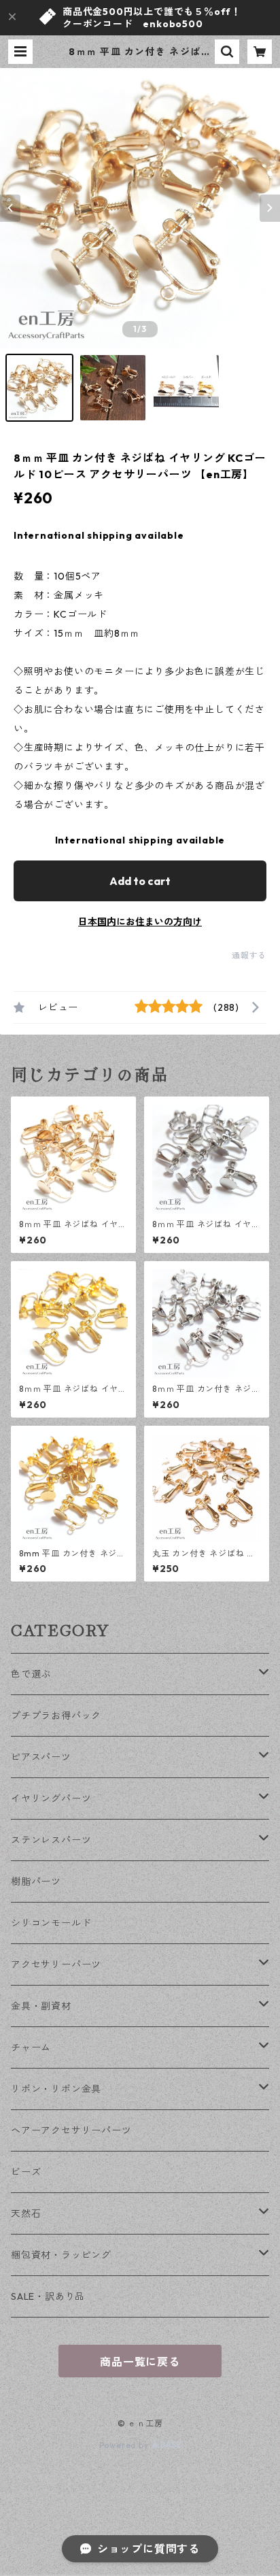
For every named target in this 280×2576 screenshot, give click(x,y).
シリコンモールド (51, 1923)
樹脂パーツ (36, 1881)
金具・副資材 (41, 2006)
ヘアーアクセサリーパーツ (71, 2130)
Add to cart (140, 881)
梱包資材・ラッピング (61, 2255)
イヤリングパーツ (51, 1799)
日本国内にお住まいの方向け (140, 922)
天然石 (26, 2213)
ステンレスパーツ (51, 1840)
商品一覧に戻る (140, 2362)
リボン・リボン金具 (56, 2089)
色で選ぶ (31, 1674)
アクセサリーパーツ (56, 1964)
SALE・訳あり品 (48, 2296)
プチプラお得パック (56, 1716)
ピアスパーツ (41, 1757)
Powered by (125, 2445)
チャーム (31, 2047)
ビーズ (26, 2172)
